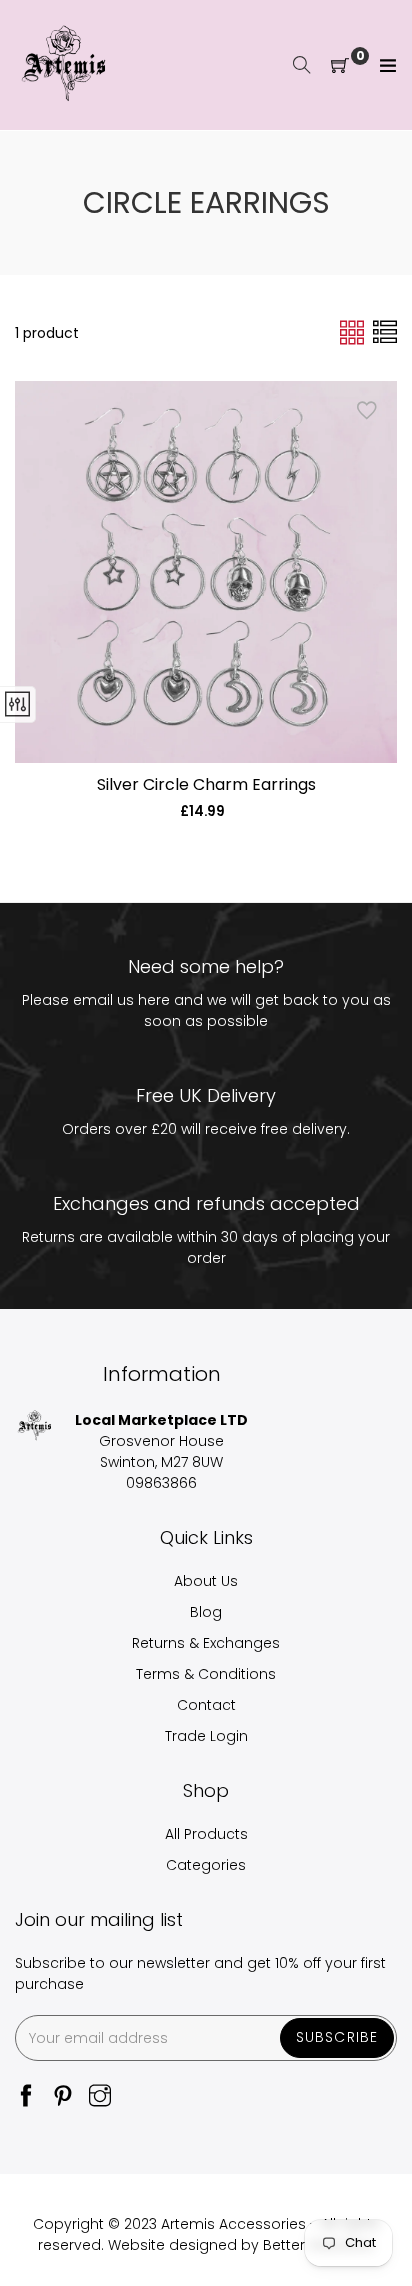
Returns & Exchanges (206, 1643)
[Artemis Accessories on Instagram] (100, 2097)
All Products (206, 1834)
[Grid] (354, 332)
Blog (206, 1612)
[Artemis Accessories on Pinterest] (63, 2097)
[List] (385, 332)
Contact (206, 1705)
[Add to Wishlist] (367, 411)
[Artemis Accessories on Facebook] (26, 2097)
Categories (206, 1865)
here (154, 1000)
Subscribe (337, 2037)
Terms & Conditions (206, 1674)
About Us (206, 1581)
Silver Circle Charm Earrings (206, 784)
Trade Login (206, 1736)
